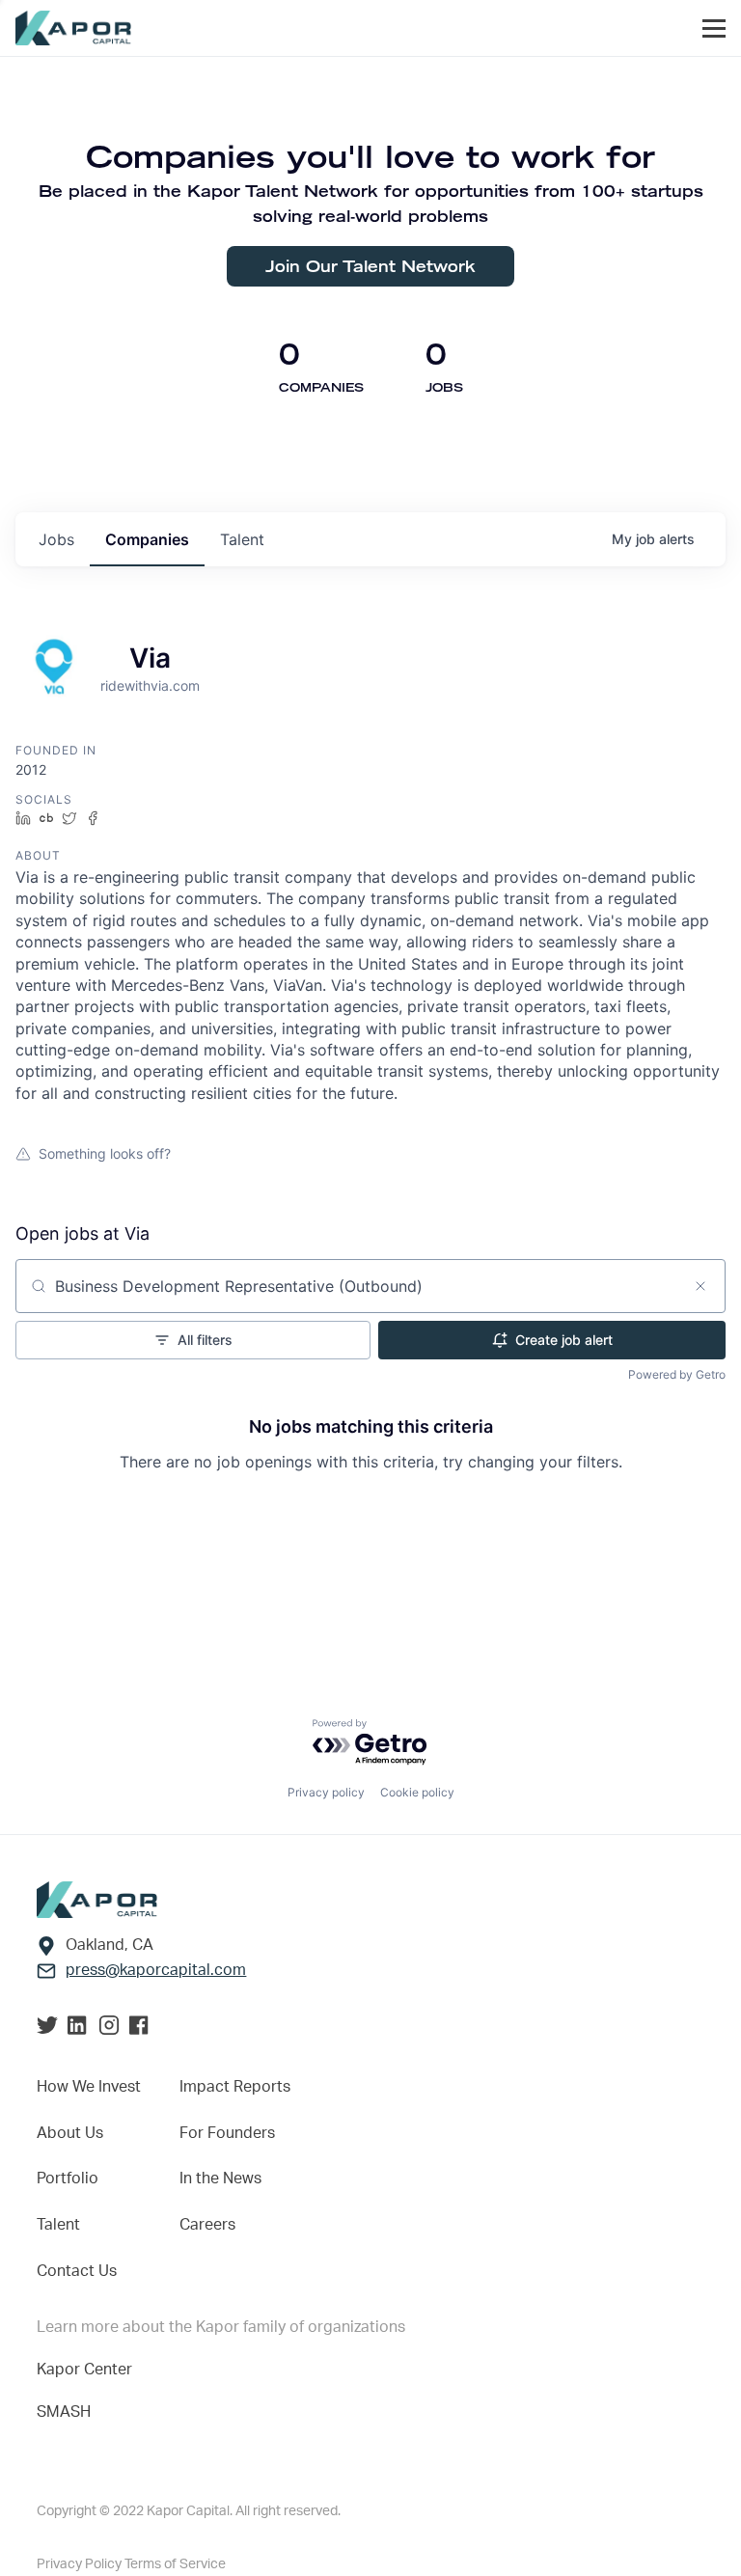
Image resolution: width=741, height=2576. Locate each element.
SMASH (64, 2412)
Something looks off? (105, 1153)
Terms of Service (175, 2564)
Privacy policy (326, 1792)
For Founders (227, 2133)
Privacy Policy (81, 2564)
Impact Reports (235, 2087)
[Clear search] (700, 1286)
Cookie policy (417, 1792)
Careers (207, 2225)
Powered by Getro (677, 1374)
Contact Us (77, 2271)
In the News (220, 2179)
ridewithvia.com (150, 685)
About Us (70, 2133)
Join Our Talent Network (370, 266)
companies (147, 539)
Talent (58, 2225)
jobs (56, 539)
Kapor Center (84, 2370)
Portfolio (68, 2179)
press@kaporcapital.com (156, 1970)
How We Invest (89, 2087)
